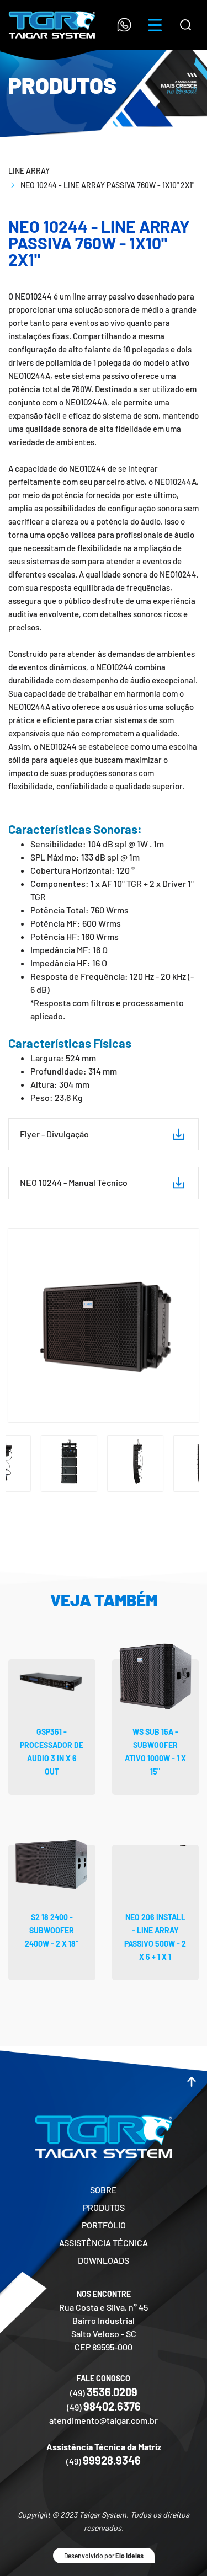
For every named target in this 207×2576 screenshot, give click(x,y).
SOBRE (104, 2190)
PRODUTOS (104, 2207)
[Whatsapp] (124, 25)
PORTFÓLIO (104, 2225)
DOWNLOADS (104, 2260)
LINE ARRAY (29, 171)
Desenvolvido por (104, 2556)
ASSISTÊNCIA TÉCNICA (104, 2243)
